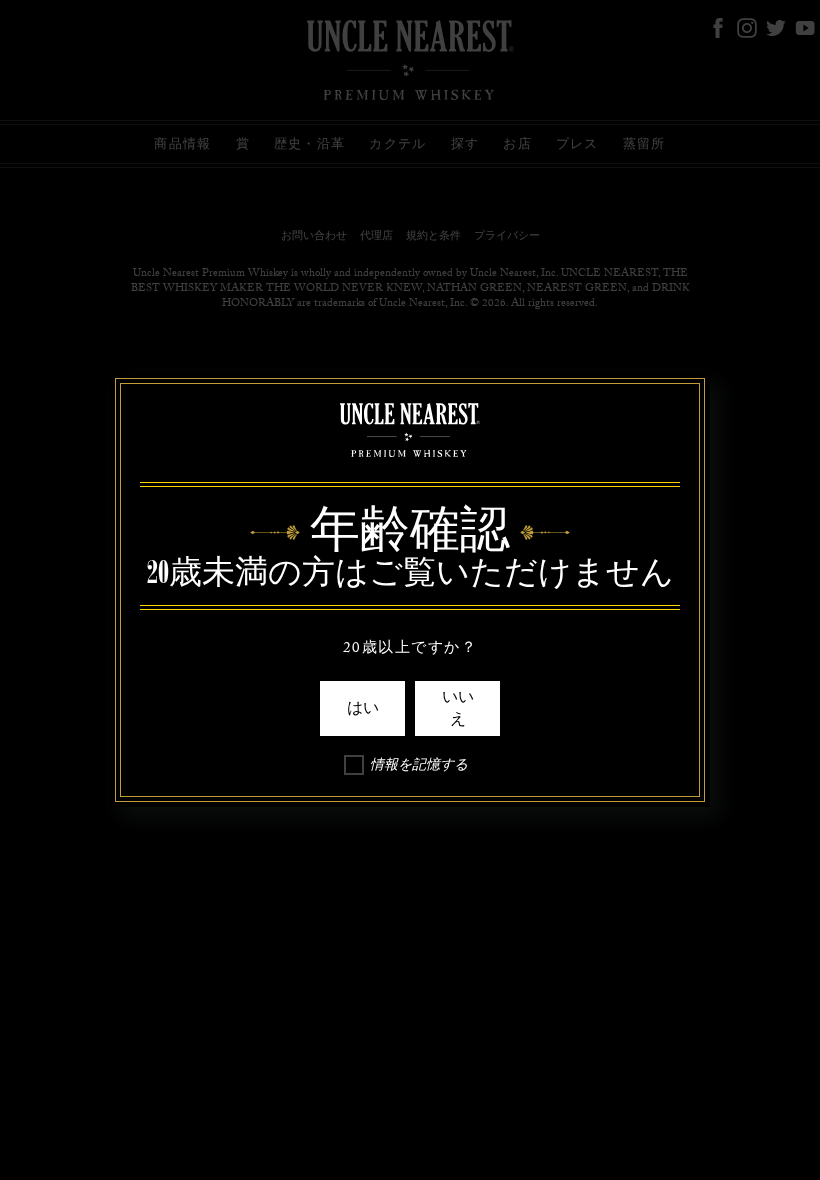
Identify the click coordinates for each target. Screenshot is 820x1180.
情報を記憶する (419, 768)
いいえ (458, 708)
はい (363, 708)
